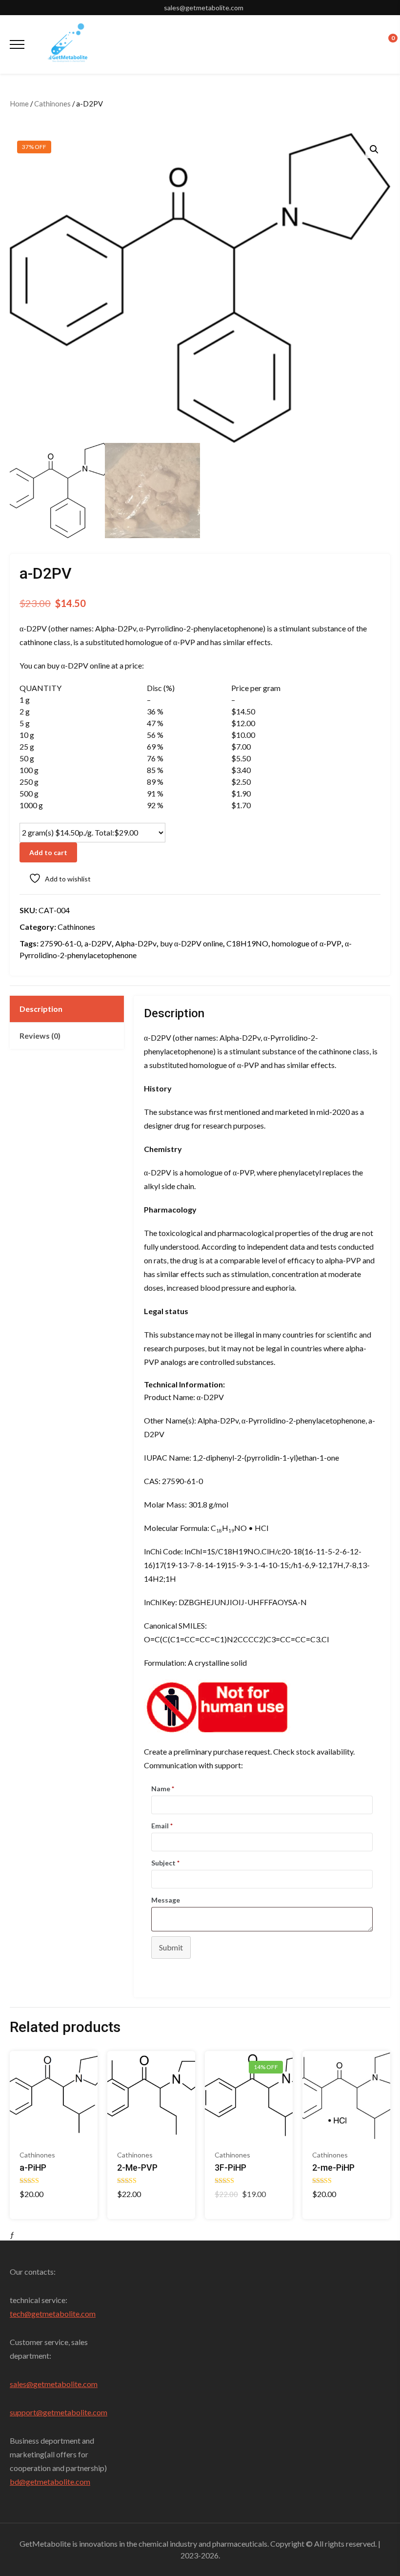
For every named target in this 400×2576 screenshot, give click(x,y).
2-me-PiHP (333, 2168)
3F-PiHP (230, 2168)
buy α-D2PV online (191, 943)
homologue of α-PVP (307, 943)
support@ (26, 2412)
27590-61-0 (60, 943)
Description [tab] (41, 1009)
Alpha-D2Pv (136, 943)
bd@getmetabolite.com (50, 2482)
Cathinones (52, 104)
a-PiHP (33, 2168)
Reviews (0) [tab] (40, 1036)
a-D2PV (98, 943)
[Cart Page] (386, 43)
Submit (171, 1947)
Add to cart (48, 852)
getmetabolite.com (65, 2384)
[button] (374, 149)
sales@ (21, 2384)
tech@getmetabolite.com (53, 2314)
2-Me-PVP (137, 2168)
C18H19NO (247, 943)
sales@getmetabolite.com (204, 8)
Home (19, 104)
